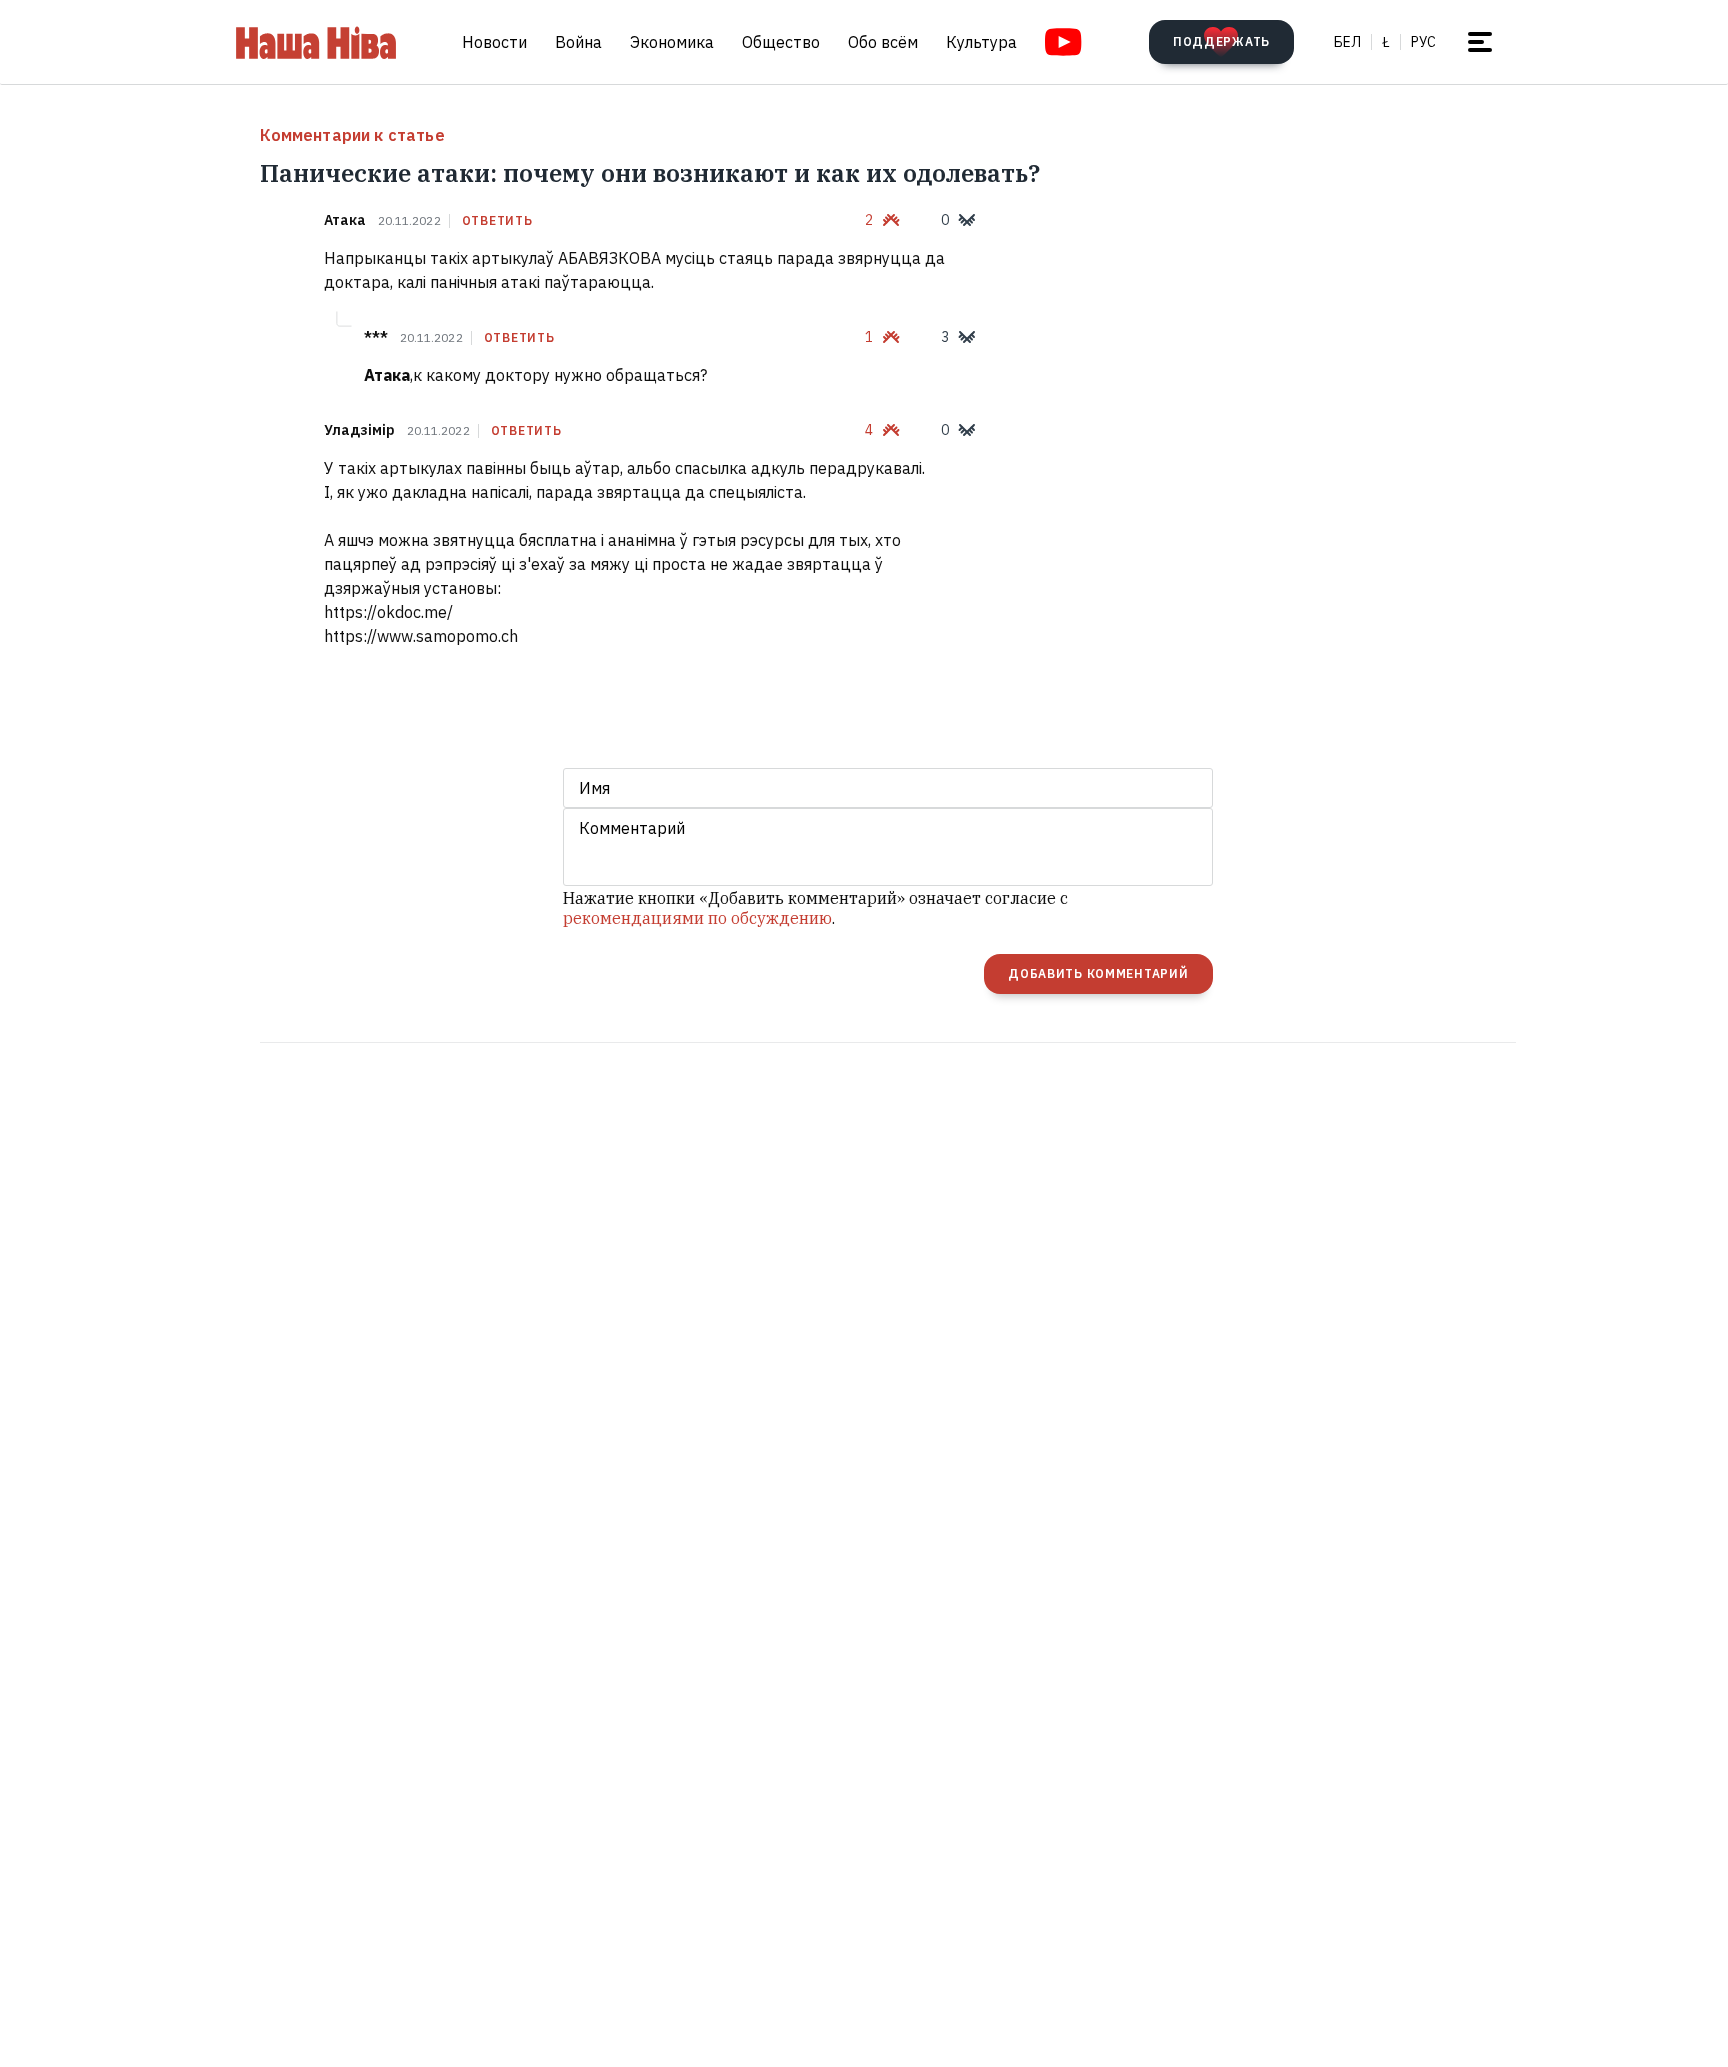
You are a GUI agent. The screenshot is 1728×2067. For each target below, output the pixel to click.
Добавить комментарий (1098, 973)
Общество (781, 42)
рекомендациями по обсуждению (697, 918)
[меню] (1480, 42)
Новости (494, 42)
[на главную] (316, 42)
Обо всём (883, 42)
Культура (981, 42)
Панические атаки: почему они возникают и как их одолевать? (650, 173)
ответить (497, 221)
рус (1423, 42)
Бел (1347, 42)
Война (578, 42)
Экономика (672, 42)
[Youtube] (1063, 42)
